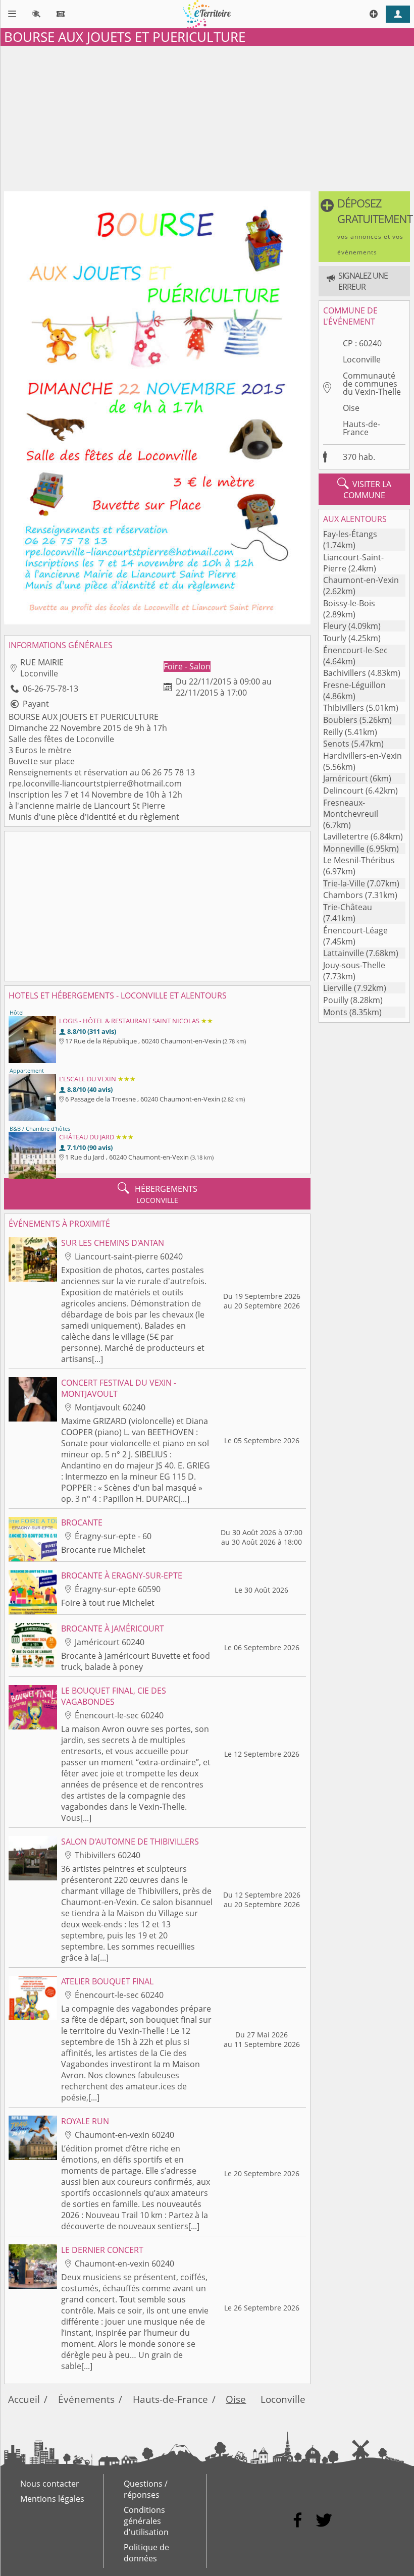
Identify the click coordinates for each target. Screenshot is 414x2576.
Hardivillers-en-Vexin (363, 756)
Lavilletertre (346, 836)
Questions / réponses (146, 2489)
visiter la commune (364, 489)
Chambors (343, 895)
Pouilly (336, 1000)
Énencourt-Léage (355, 930)
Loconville (362, 359)
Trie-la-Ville (344, 883)
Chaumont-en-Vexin (361, 580)
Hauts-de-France (361, 428)
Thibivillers (344, 708)
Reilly (333, 732)
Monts (335, 1012)
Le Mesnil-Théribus (359, 860)
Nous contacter (50, 2484)
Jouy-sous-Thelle (354, 965)
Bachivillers (345, 673)
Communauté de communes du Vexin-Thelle (372, 384)
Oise (351, 408)
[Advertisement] (207, 117)
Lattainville (344, 953)
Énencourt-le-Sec (355, 650)
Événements (86, 2399)
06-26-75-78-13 (50, 689)
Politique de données (146, 2553)
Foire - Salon (187, 666)
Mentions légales (52, 2499)
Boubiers (340, 720)
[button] (364, 227)
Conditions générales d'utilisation (146, 2521)
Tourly (335, 638)
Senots (336, 744)
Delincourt (343, 791)
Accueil (24, 2399)
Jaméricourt (346, 778)
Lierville (338, 988)
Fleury (335, 626)
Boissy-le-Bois (349, 603)
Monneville (344, 849)
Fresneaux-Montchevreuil (351, 808)
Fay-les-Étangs (350, 534)
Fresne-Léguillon (354, 685)
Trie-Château (348, 907)
